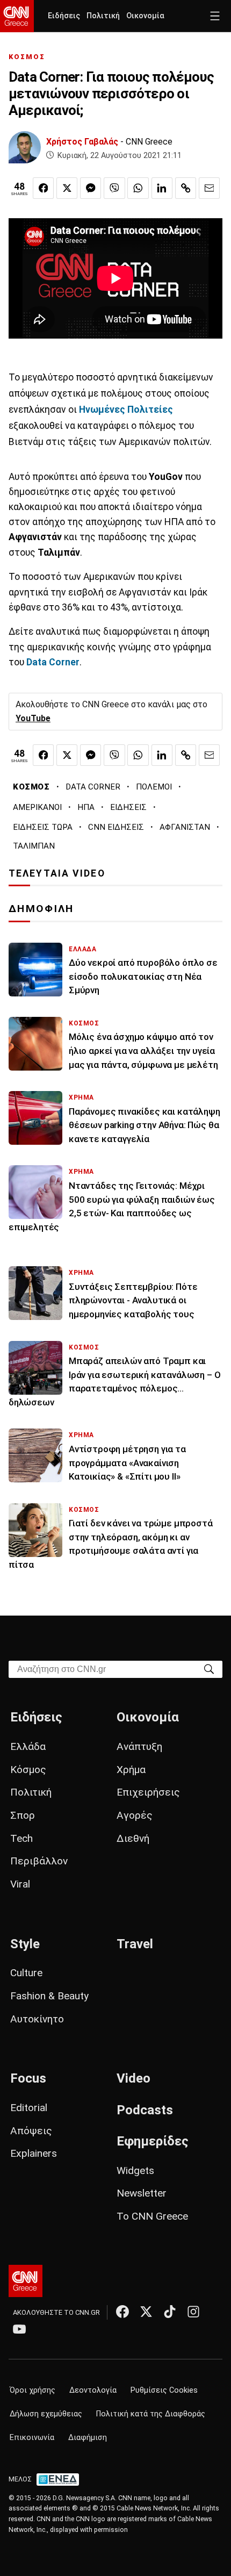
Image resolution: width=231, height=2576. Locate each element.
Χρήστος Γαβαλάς (82, 142)
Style (25, 1944)
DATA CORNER (93, 787)
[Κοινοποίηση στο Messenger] (91, 188)
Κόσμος (28, 1770)
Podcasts (145, 2110)
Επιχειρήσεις (148, 1792)
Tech (21, 1838)
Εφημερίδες (153, 2141)
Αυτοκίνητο (37, 2019)
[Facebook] (122, 2312)
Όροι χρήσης (33, 2390)
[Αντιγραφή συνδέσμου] (186, 188)
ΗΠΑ (86, 807)
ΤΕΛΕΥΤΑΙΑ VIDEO (57, 873)
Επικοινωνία (32, 2438)
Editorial (29, 2108)
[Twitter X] (146, 2312)
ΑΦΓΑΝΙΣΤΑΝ (185, 827)
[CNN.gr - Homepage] (17, 16)
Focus (28, 2078)
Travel (135, 1944)
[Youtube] (19, 2329)
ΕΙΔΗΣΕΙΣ (128, 807)
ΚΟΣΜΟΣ (27, 57)
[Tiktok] (170, 2312)
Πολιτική (103, 16)
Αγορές (135, 1815)
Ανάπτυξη (139, 1746)
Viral (20, 1884)
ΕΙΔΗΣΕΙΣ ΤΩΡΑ (43, 827)
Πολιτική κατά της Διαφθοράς (151, 2414)
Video (133, 2078)
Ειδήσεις (64, 16)
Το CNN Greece (152, 2216)
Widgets (135, 2170)
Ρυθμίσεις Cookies (164, 2390)
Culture (26, 1973)
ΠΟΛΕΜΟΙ (154, 787)
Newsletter (142, 2193)
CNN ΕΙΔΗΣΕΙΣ (116, 827)
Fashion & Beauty (49, 1996)
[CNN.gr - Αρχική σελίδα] (26, 2281)
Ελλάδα (28, 1746)
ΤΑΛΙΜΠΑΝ (34, 846)
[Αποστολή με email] (209, 188)
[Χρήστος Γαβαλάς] (25, 147)
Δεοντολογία (93, 2390)
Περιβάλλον (39, 1861)
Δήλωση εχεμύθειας (46, 2414)
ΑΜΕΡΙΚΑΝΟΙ (37, 807)
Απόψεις (31, 2131)
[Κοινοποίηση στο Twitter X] (67, 188)
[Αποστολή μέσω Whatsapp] (138, 188)
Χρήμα (131, 1770)
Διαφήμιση (88, 2438)
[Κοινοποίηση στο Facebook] (43, 188)
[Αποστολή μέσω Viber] (114, 188)
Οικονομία (145, 16)
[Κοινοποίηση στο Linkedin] (162, 188)
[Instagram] (193, 2312)
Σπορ (23, 1815)
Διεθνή (133, 1838)
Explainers (34, 2153)
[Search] (209, 1669)
